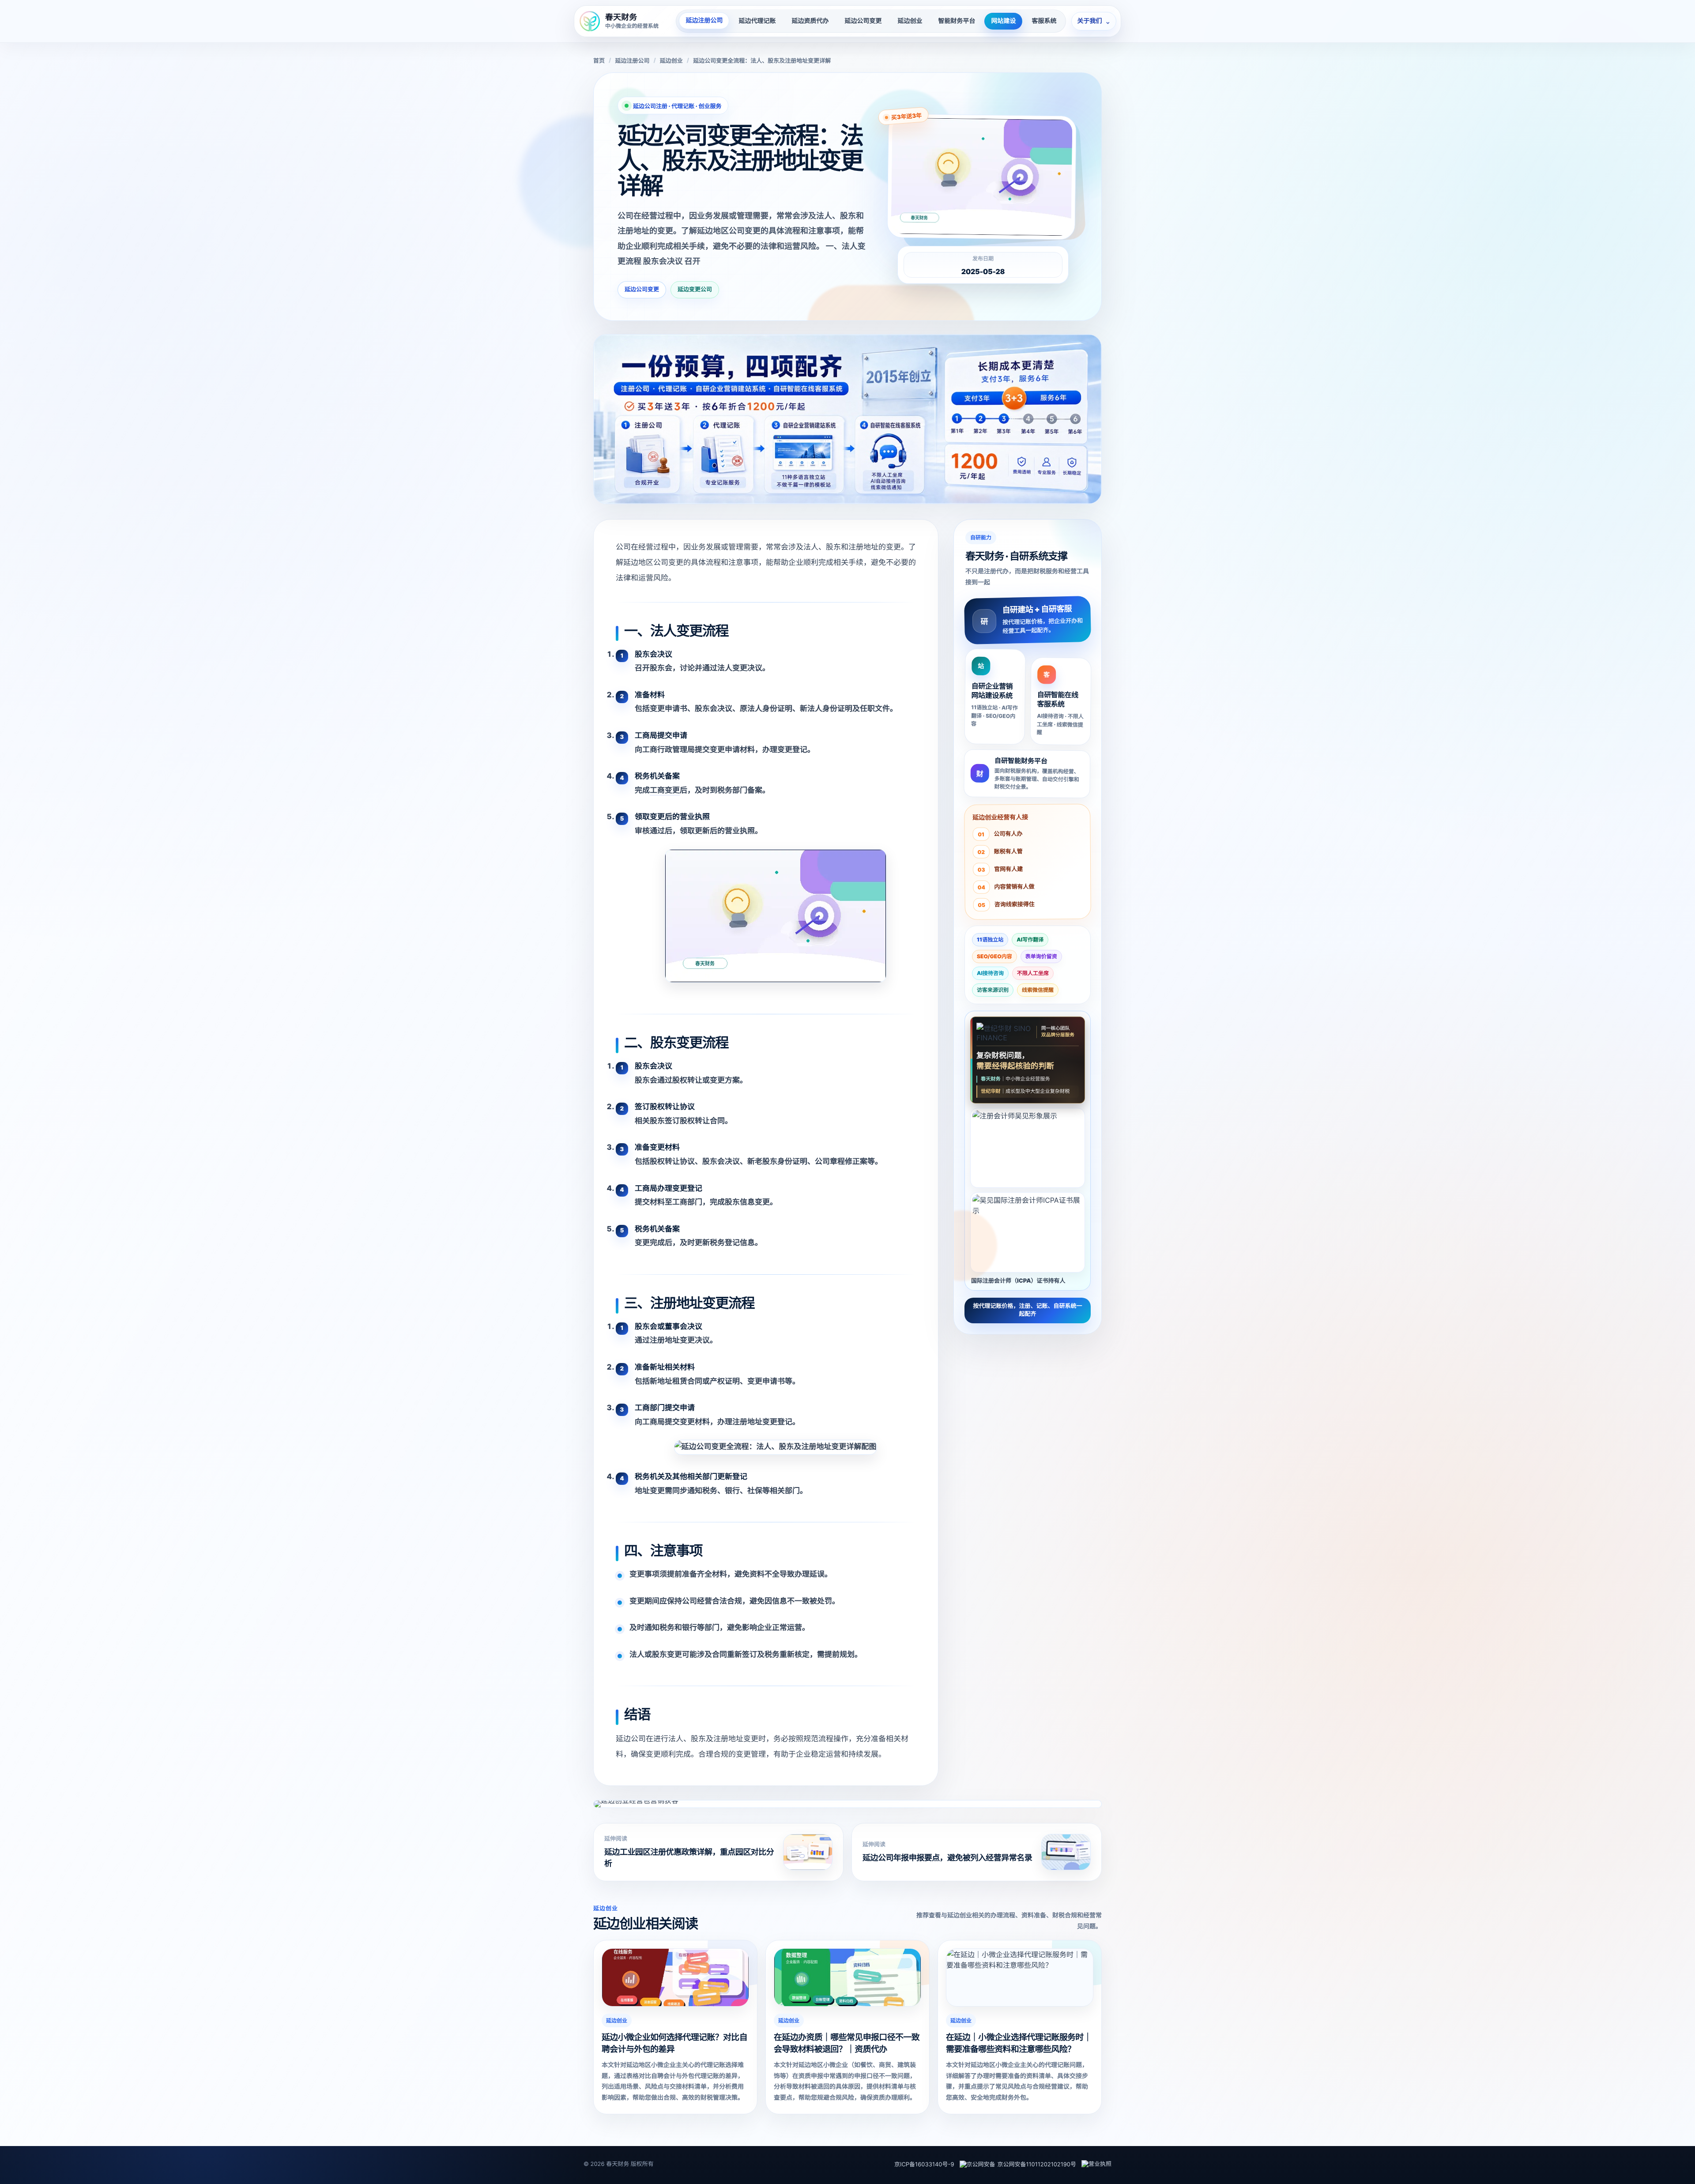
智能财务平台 (957, 21)
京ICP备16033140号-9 (924, 2165)
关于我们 (1094, 21)
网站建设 (1003, 21)
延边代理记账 (757, 21)
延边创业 (910, 21)
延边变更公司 (695, 290)
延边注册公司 (704, 21)
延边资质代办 (810, 21)
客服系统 (1044, 21)
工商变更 (665, 791)
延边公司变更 (863, 21)
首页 (599, 61)
